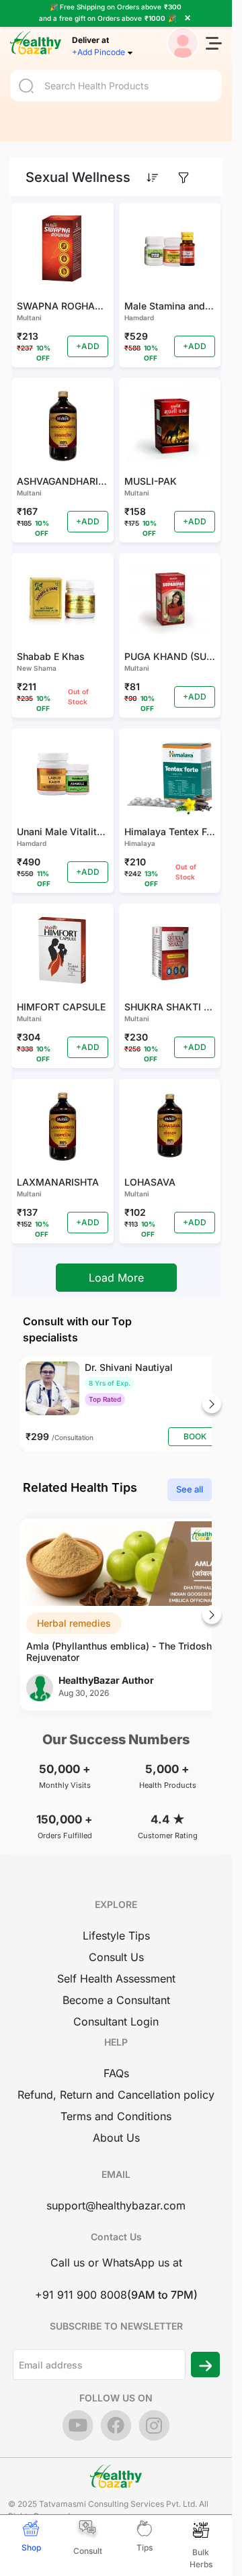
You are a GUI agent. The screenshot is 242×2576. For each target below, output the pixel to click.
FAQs (116, 2073)
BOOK (195, 1436)
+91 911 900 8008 (81, 2295)
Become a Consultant (116, 2000)
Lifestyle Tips (116, 1936)
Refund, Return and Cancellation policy (116, 2095)
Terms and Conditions (116, 2116)
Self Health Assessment (116, 1978)
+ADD (88, 346)
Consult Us (116, 1957)
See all (190, 1489)
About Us (116, 2138)
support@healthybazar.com (116, 2205)
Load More (116, 1278)
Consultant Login (116, 2021)
